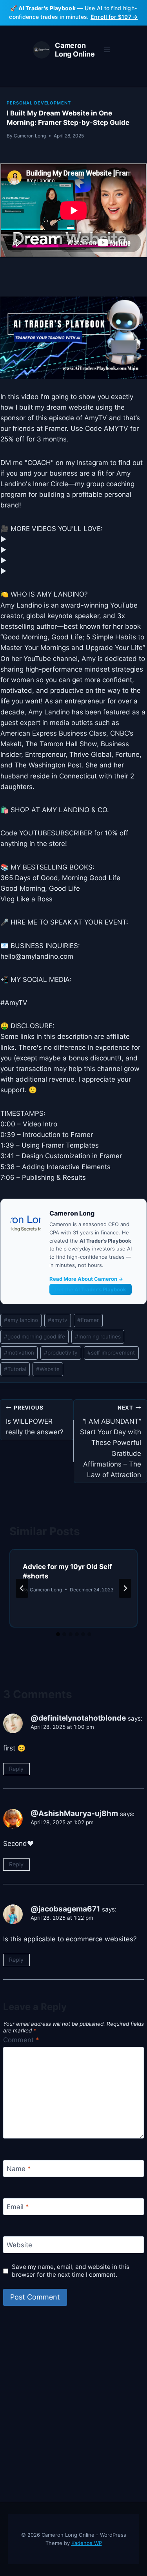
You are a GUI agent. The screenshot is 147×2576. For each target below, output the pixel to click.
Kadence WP (87, 2543)
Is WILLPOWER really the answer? (35, 1420)
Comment (21, 2040)
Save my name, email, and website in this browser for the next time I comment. (71, 2271)
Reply (16, 1769)
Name (19, 2169)
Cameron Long (30, 136)
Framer (88, 1320)
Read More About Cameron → (86, 1279)
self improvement (111, 1353)
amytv (58, 1320)
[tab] (58, 1634)
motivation (19, 1353)
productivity (61, 1353)
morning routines (98, 1337)
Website (48, 1369)
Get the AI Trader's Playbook (91, 1289)
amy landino (21, 1320)
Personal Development (39, 103)
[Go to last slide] (22, 1588)
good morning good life (34, 1337)
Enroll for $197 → (114, 17)
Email (18, 2207)
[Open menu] (107, 50)
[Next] (125, 1588)
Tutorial (15, 1369)
